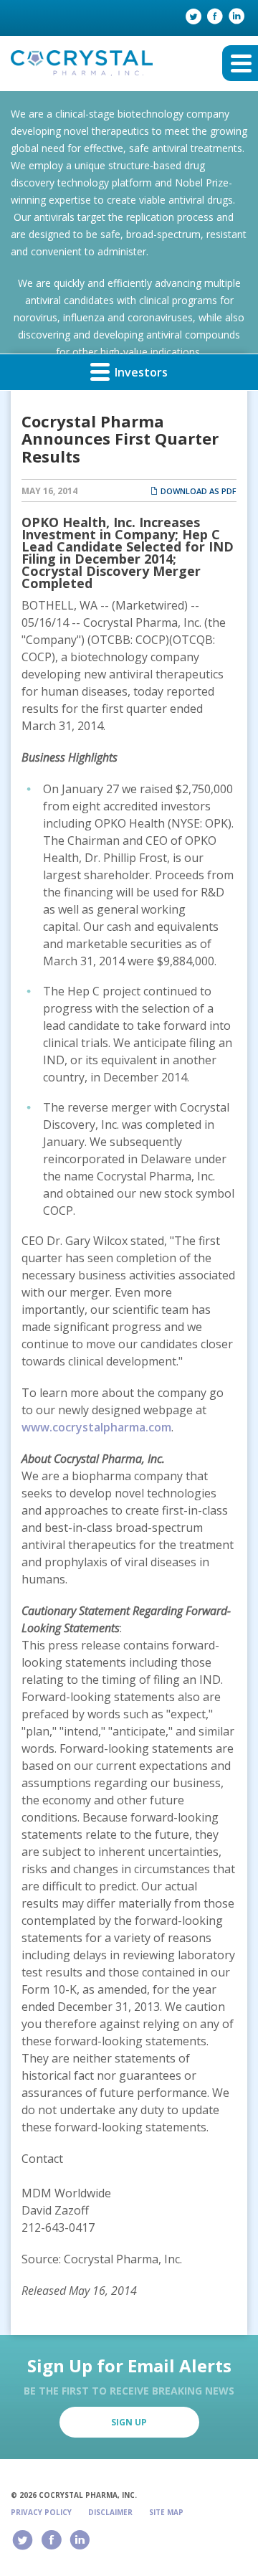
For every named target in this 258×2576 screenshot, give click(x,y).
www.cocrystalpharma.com (96, 1427)
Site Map (166, 2512)
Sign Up (129, 2422)
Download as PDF (197, 491)
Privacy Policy (41, 2512)
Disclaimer (110, 2512)
